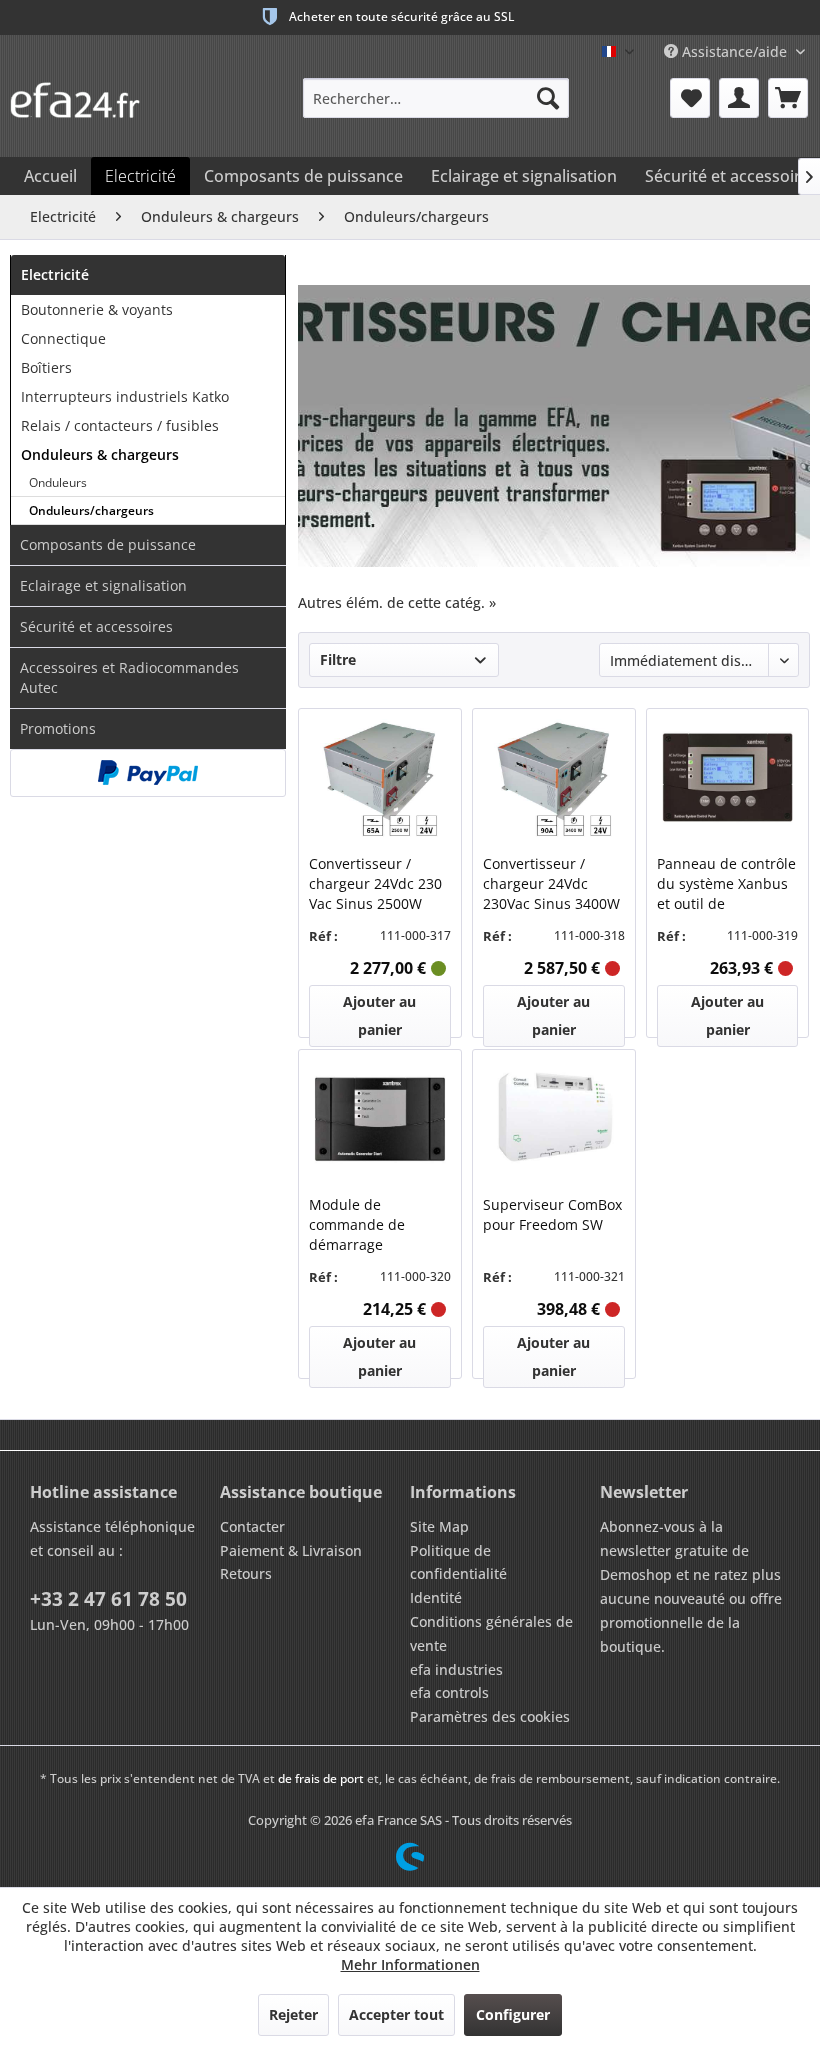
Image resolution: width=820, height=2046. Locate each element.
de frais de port (321, 1778)
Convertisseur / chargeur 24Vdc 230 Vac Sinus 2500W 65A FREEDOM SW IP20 (375, 884)
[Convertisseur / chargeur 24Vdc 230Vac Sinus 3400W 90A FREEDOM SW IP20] (553, 779)
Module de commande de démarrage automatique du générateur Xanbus (373, 1225)
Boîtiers (46, 367)
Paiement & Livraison (291, 1550)
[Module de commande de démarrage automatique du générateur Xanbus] (379, 1120)
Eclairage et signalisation (103, 585)
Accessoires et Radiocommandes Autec (129, 677)
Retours (246, 1573)
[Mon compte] (739, 98)
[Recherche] (548, 98)
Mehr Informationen (410, 1964)
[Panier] (788, 98)
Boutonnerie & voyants (97, 309)
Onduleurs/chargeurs (91, 510)
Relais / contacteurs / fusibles (120, 425)
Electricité (55, 274)
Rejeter (293, 2014)
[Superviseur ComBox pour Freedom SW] (553, 1120)
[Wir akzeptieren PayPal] (148, 773)
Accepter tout (396, 2014)
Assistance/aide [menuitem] (734, 51)
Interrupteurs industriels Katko (125, 396)
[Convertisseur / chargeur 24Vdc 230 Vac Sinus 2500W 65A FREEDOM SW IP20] (379, 779)
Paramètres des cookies (490, 1716)
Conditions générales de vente (491, 1633)
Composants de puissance (108, 544)
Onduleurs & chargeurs (100, 454)
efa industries (456, 1669)
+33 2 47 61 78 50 (108, 1599)
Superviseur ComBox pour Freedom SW (552, 1214)
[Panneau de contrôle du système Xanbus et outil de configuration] (727, 779)
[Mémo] (690, 98)
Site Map (439, 1526)
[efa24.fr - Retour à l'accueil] (85, 93)
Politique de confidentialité (458, 1562)
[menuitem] (436, 98)
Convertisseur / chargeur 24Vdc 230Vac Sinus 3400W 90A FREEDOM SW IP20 (551, 884)
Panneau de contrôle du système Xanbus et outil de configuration (726, 884)
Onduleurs (58, 482)
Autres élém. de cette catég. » (397, 602)
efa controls (449, 1692)
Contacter (252, 1526)
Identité (436, 1597)
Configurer (513, 2014)
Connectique (63, 338)
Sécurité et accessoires (96, 626)
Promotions (58, 728)
